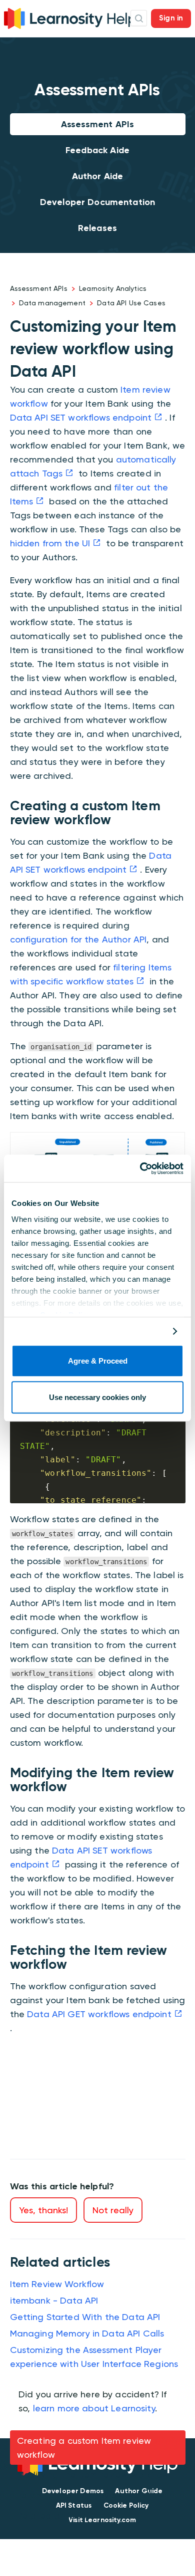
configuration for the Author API (78, 939)
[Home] (70, 17)
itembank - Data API (54, 2300)
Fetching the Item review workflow (91, 2495)
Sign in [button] (171, 18)
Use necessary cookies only (97, 1397)
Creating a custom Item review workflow (84, 2448)
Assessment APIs (97, 124)
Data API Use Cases (131, 303)
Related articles (51, 2515)
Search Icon (139, 18)
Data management (52, 303)
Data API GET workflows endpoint (99, 2014)
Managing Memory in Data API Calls (87, 2333)
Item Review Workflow (57, 2284)
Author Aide (98, 176)
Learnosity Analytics (113, 288)
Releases (97, 228)
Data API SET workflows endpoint (81, 417)
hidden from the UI (50, 543)
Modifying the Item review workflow (93, 2474)
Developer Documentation (97, 202)
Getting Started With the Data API (85, 2317)
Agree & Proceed (98, 1361)
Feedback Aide (97, 150)
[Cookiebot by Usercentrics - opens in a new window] (140, 1169)
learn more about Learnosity (94, 2408)
